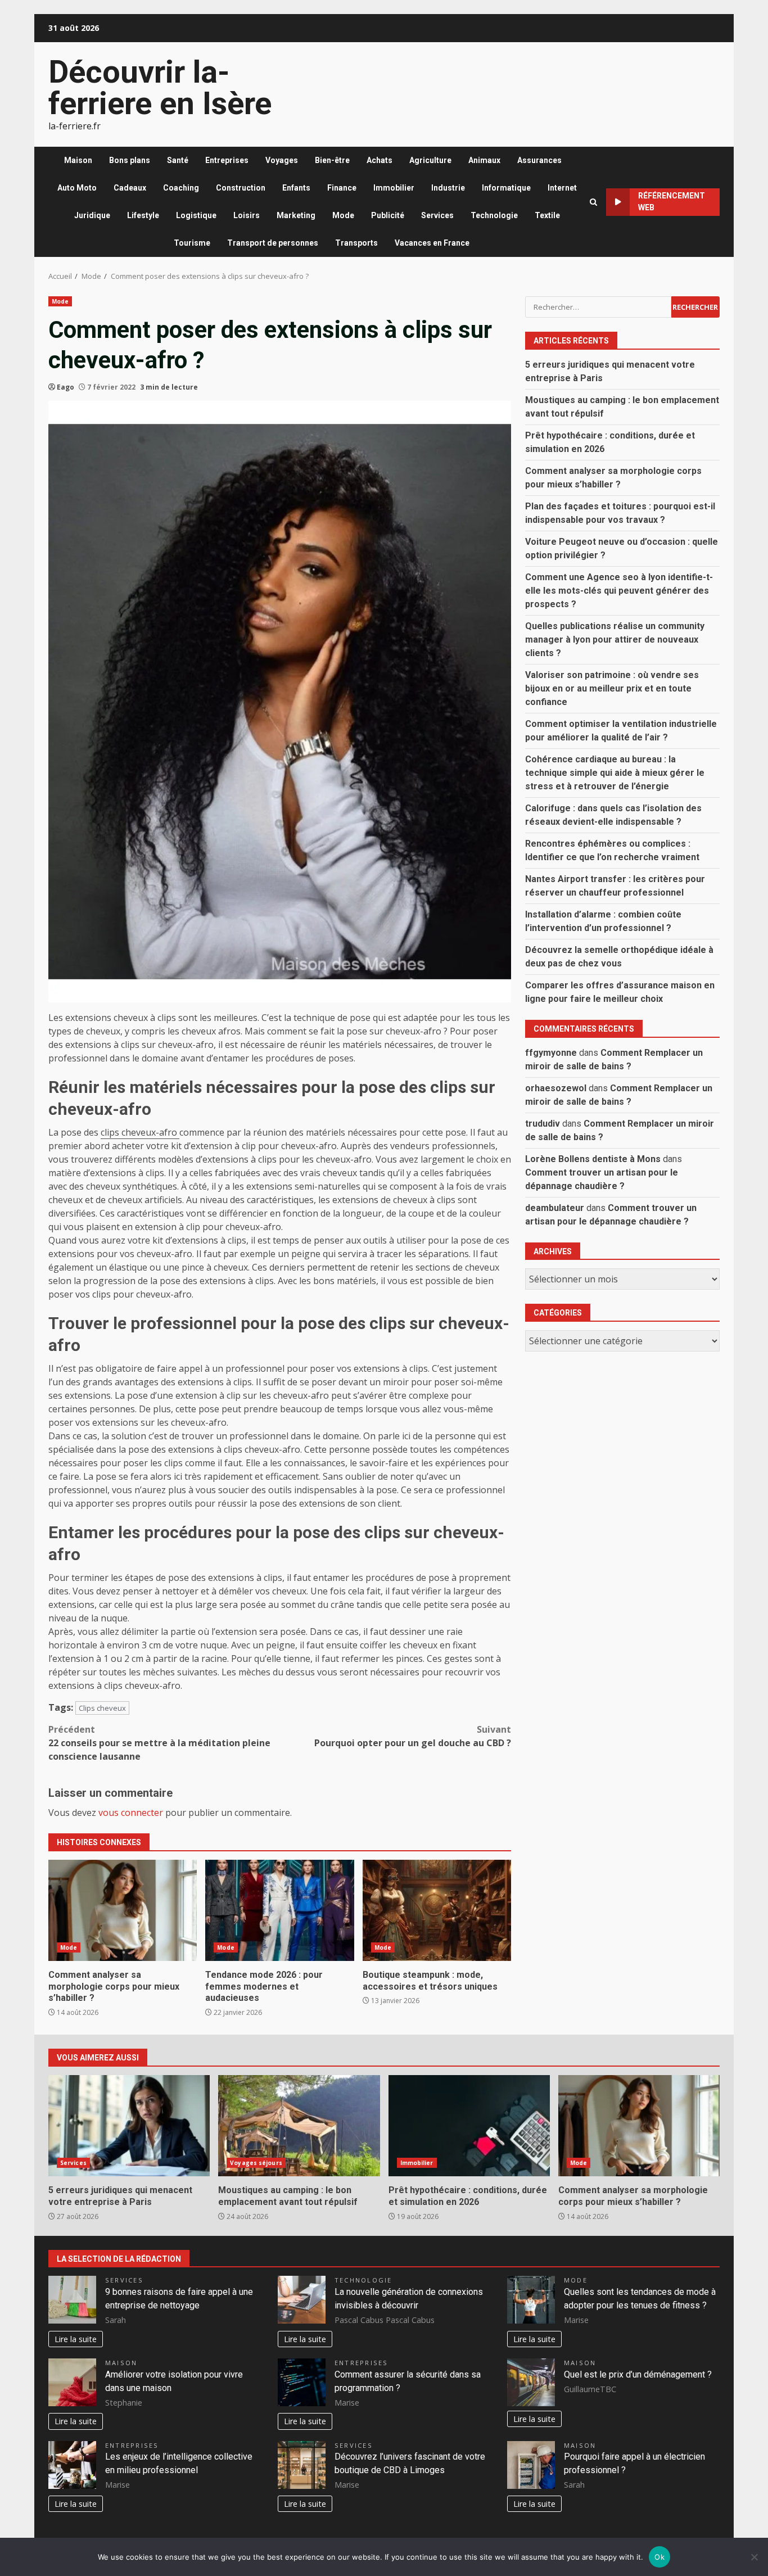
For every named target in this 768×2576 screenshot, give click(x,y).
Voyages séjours (256, 2163)
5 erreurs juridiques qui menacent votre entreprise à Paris (129, 2126)
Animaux (484, 160)
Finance (342, 188)
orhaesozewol (556, 1088)
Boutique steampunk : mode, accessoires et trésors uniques (437, 1910)
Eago (65, 387)
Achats (380, 160)
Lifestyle (143, 215)
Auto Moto (77, 188)
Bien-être (332, 160)
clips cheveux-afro (140, 1132)
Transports (356, 243)
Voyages (282, 160)
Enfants (296, 188)
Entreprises (227, 160)
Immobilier (394, 188)
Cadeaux (130, 188)
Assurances (539, 160)
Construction (241, 188)
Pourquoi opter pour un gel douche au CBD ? (413, 1736)
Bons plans (130, 160)
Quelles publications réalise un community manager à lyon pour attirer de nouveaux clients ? (615, 639)
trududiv (543, 1123)
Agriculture (430, 160)
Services (437, 215)
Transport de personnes (273, 243)
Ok (659, 2557)
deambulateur (555, 1207)
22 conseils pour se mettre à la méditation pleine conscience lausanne (159, 1743)
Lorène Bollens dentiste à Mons (593, 1158)
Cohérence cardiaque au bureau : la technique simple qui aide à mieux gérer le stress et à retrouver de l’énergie (615, 772)
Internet (562, 188)
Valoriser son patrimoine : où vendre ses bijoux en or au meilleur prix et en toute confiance (612, 688)
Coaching (181, 188)
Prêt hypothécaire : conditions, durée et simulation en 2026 (469, 2126)
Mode (343, 215)
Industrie (448, 188)
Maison (78, 160)
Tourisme (192, 243)
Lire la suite (76, 2339)
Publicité (388, 215)
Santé (178, 160)
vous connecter (131, 1813)
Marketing (296, 215)
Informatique (506, 188)
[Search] (593, 202)
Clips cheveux (102, 1708)
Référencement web (672, 202)
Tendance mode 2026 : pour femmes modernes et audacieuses (279, 1910)
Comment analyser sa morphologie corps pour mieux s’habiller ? (123, 1910)
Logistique (196, 215)
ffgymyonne (551, 1052)
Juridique (92, 215)
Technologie (494, 215)
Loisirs (247, 215)
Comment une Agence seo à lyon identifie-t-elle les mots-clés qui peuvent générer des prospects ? (619, 590)
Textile (547, 215)
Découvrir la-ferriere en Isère (160, 88)
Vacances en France (432, 243)
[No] (754, 2557)
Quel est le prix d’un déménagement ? (638, 2374)
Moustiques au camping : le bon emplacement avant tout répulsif (299, 2126)
